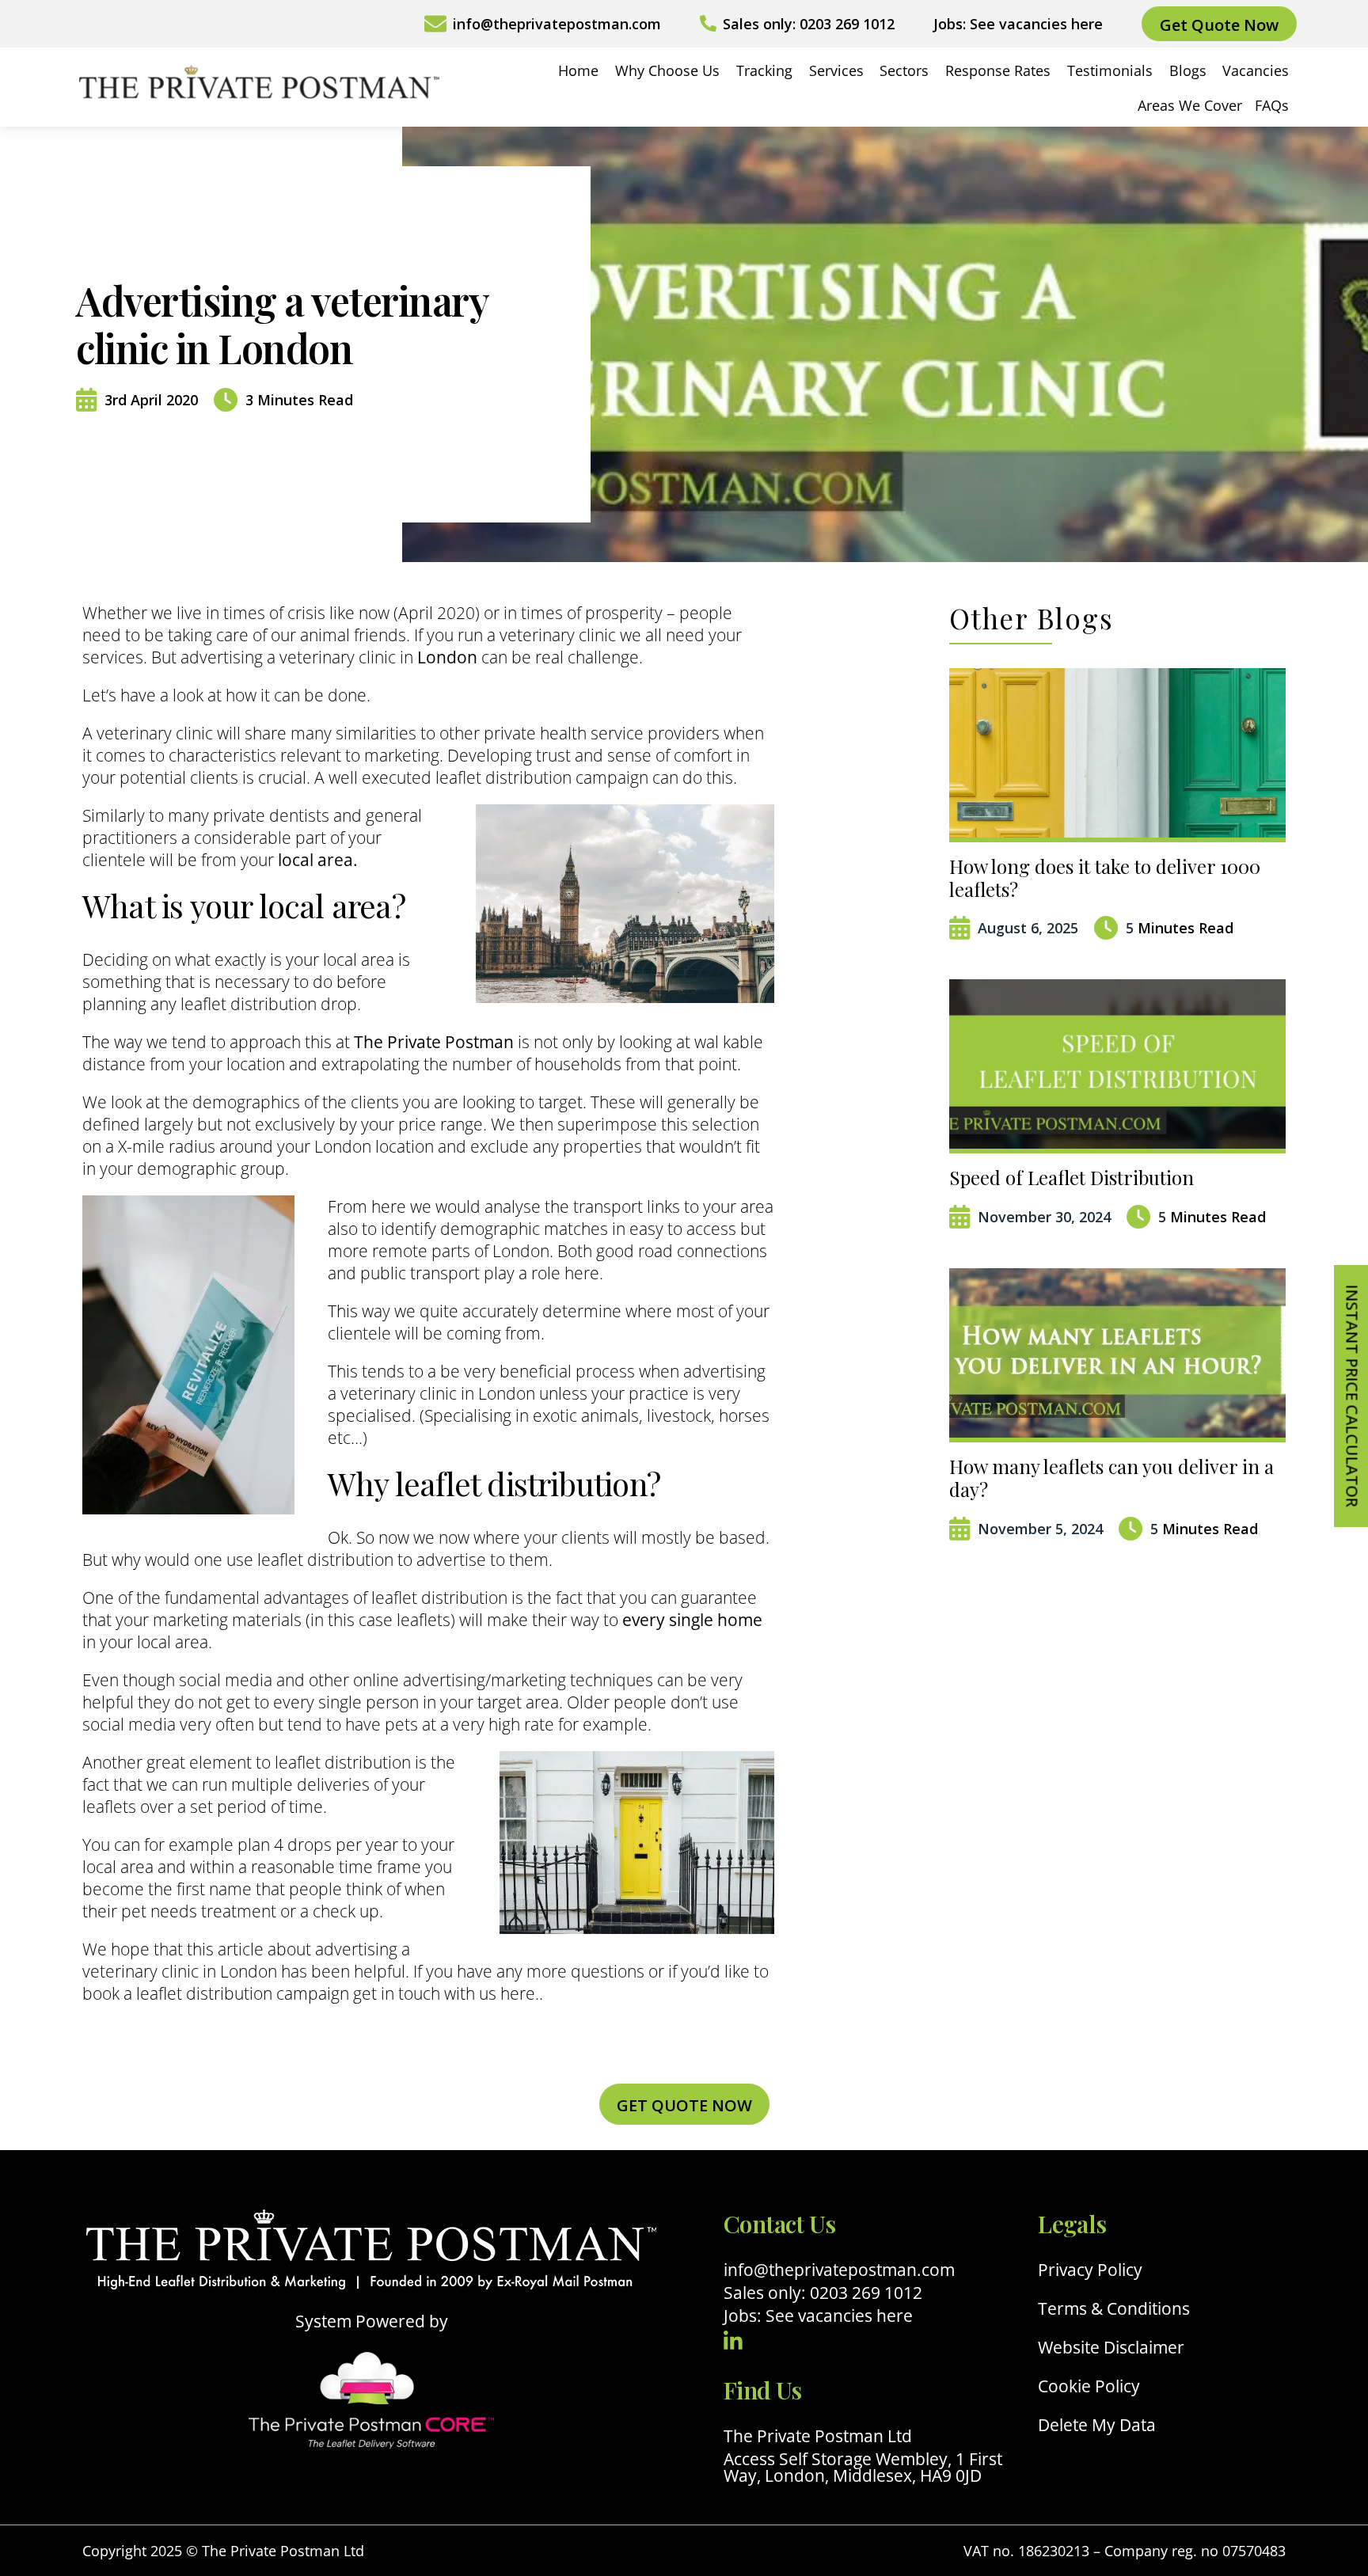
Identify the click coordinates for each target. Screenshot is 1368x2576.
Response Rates (998, 70)
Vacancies (1256, 70)
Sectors (904, 70)
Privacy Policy (1090, 2270)
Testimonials (1110, 70)
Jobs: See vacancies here (818, 2316)
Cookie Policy (1089, 2386)
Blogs (1188, 70)
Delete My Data (1097, 2425)
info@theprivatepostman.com (839, 2270)
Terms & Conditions (1114, 2309)
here (518, 1993)
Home (578, 70)
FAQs (1272, 105)
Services (836, 70)
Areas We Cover (1190, 105)
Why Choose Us (667, 70)
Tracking (764, 70)
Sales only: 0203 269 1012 (823, 2293)
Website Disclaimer (1111, 2348)
